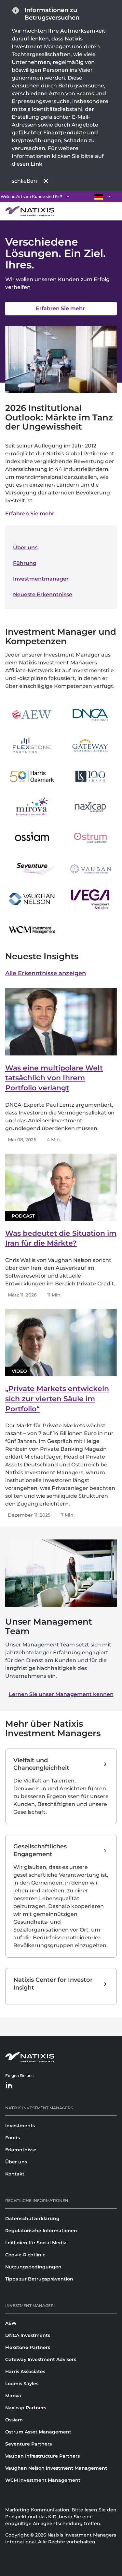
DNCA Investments (28, 2335)
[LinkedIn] (9, 2086)
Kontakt (15, 2174)
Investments (20, 2126)
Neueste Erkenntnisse (43, 594)
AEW (11, 2323)
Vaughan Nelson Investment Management (56, 2468)
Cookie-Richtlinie (25, 2255)
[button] (61, 1694)
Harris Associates (25, 2371)
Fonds (13, 2138)
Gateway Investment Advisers (41, 2359)
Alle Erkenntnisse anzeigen (46, 973)
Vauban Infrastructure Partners (42, 2456)
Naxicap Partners (26, 2408)
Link (36, 164)
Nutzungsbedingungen (33, 2267)
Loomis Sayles (22, 2384)
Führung (25, 563)
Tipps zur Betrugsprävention (39, 2279)
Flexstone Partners (28, 2347)
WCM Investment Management (43, 2480)
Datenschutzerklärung (32, 2219)
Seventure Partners (28, 2444)
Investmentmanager (41, 579)
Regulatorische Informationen (41, 2231)
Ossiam (14, 2420)
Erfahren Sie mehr (30, 514)
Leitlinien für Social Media (36, 2243)
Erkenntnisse (21, 2150)
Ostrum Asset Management (38, 2432)
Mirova (13, 2396)
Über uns (25, 547)
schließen (24, 181)
